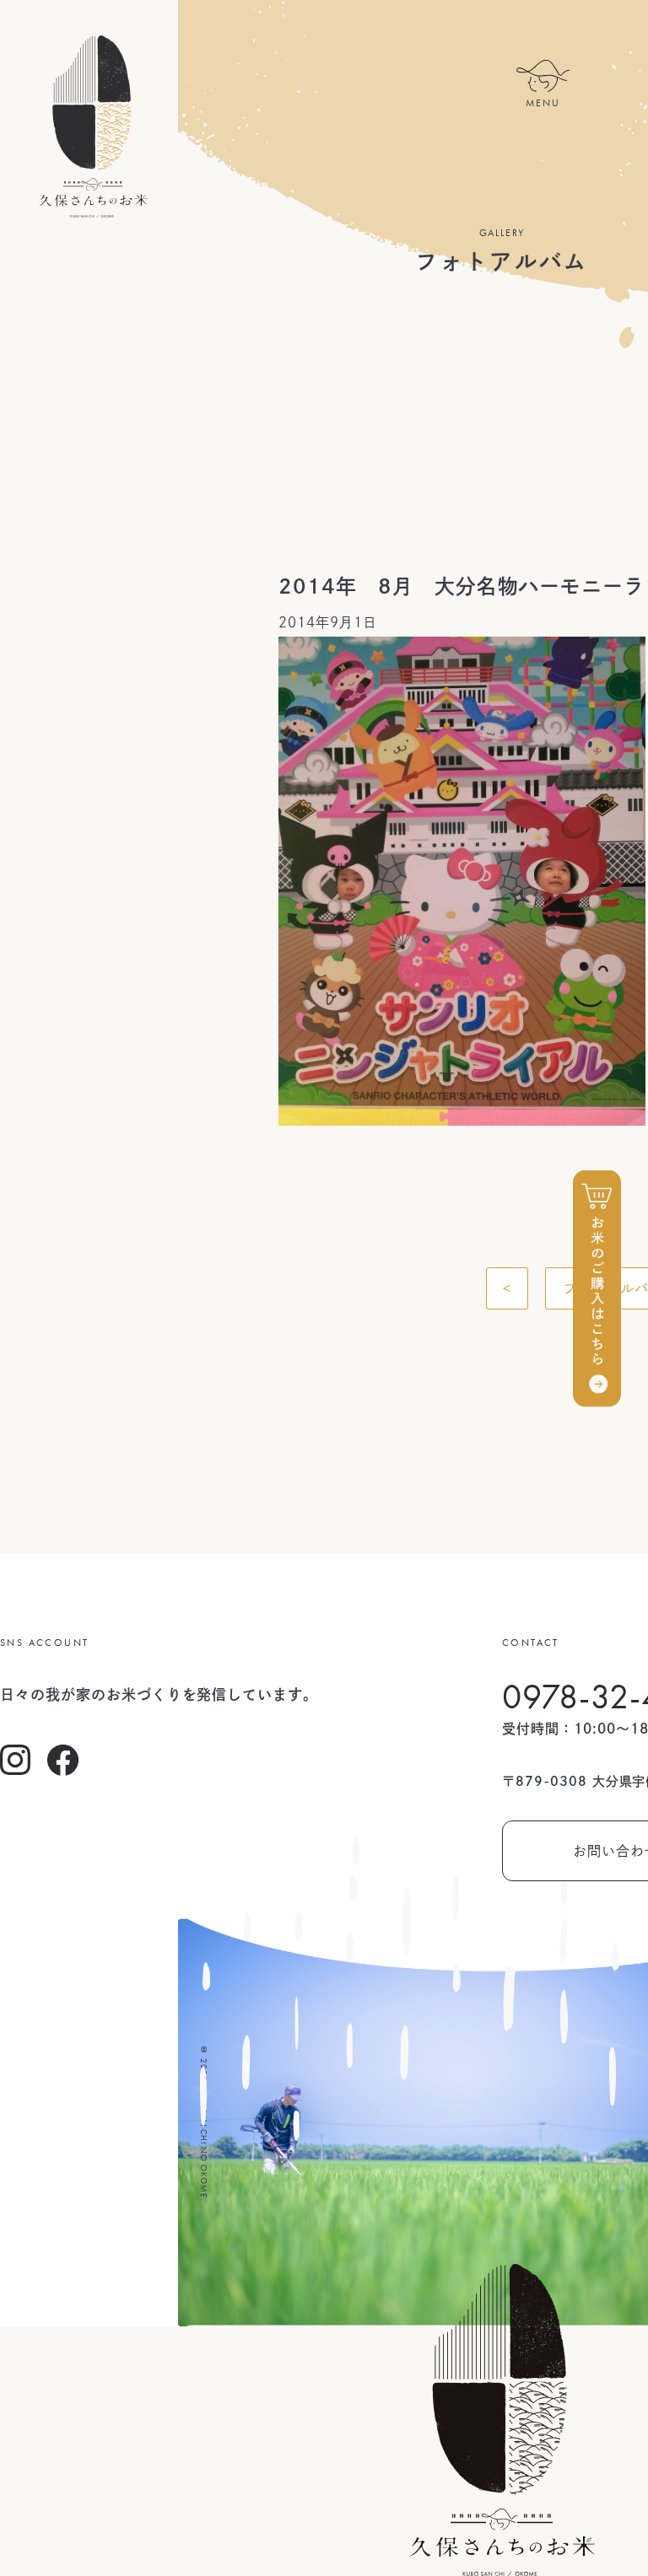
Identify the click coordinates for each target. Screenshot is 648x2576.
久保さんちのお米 (93, 126)
